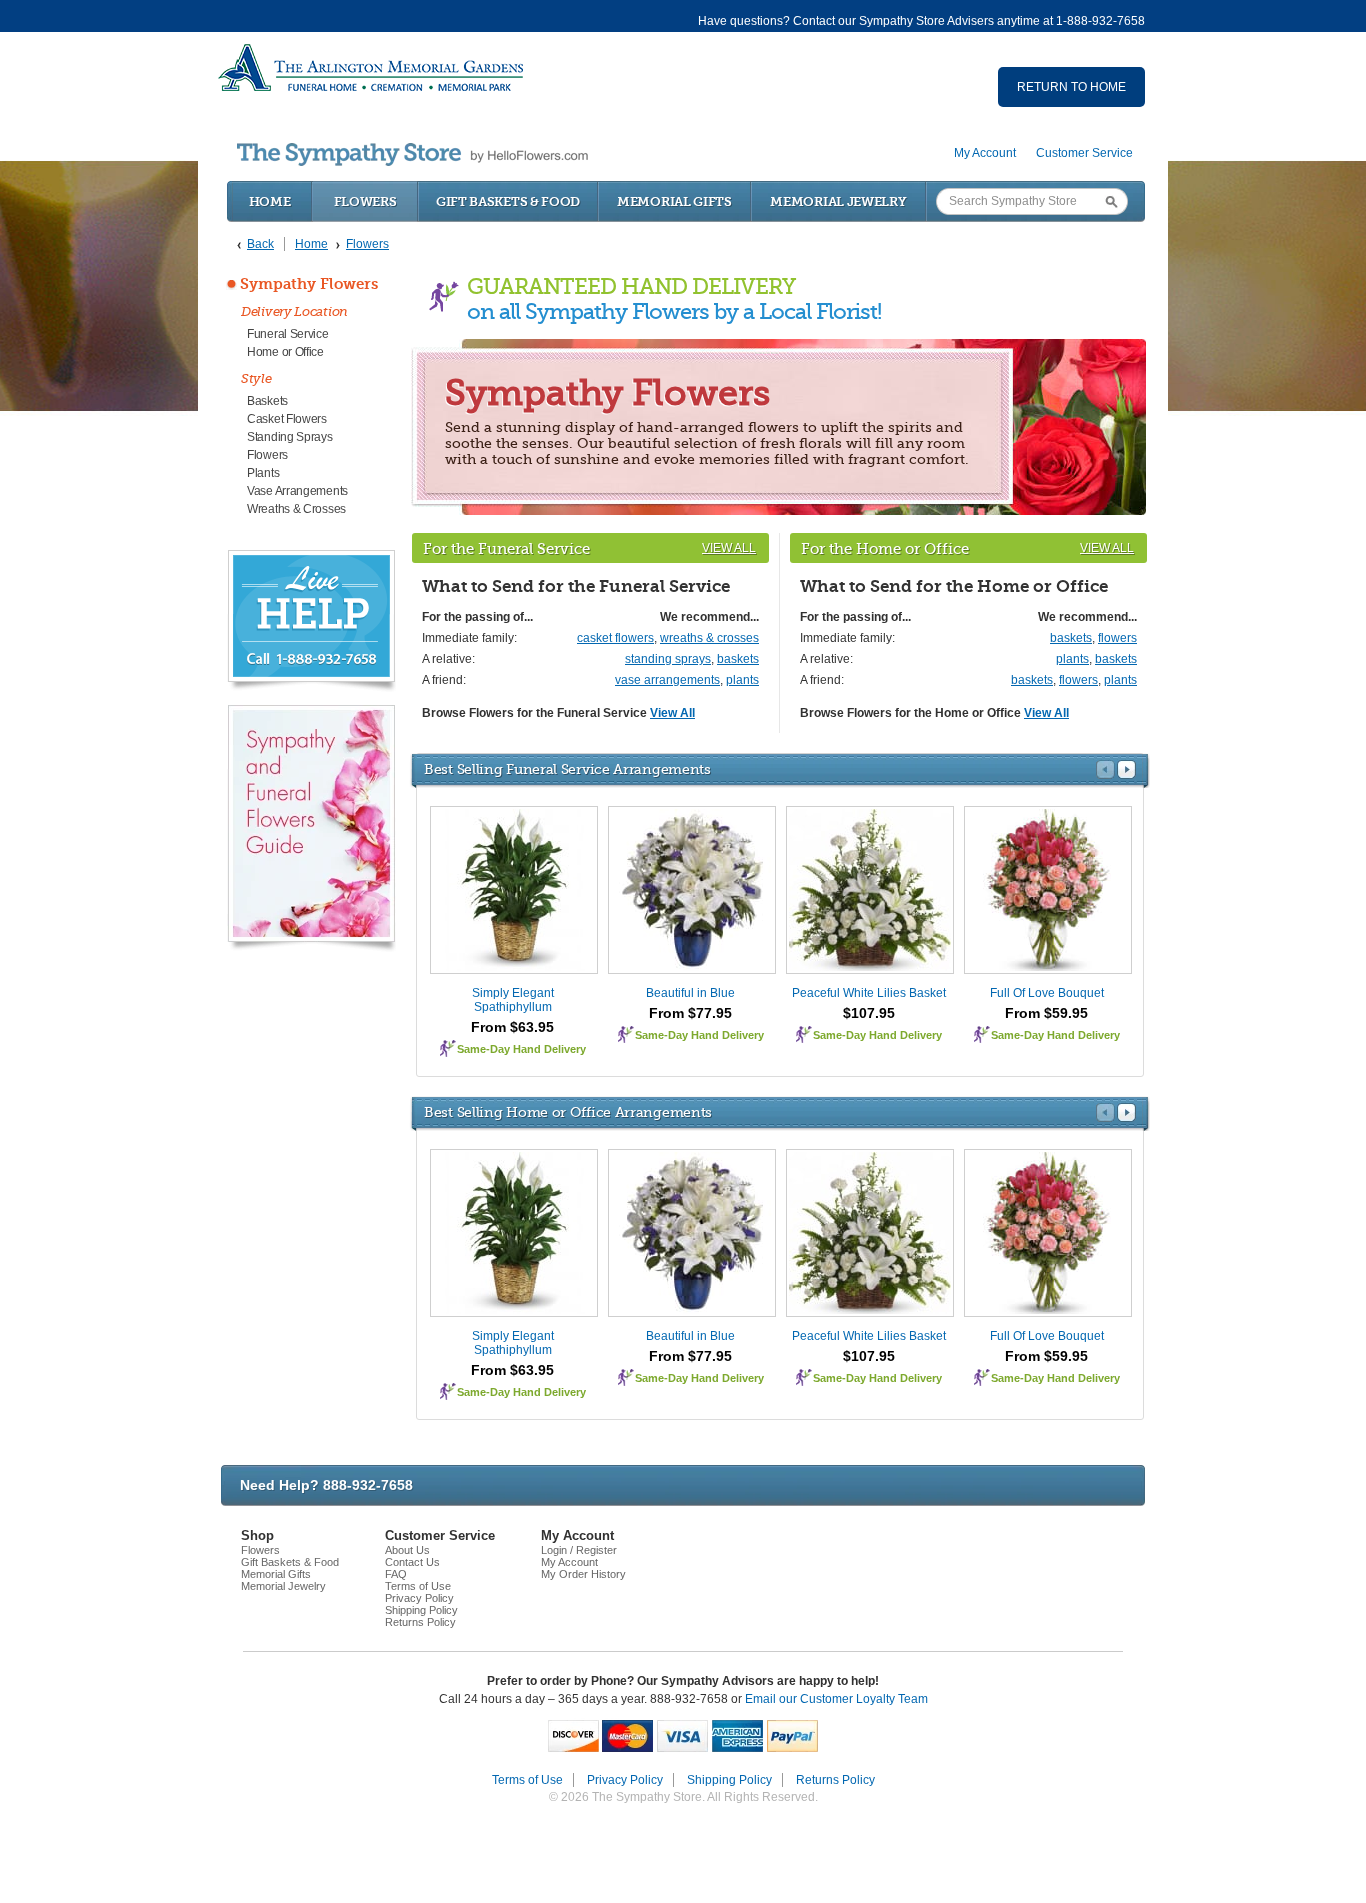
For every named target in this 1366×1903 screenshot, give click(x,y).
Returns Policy (420, 1622)
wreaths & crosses (709, 638)
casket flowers (615, 638)
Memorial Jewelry (838, 201)
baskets (738, 659)
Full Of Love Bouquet (1047, 993)
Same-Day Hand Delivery (521, 1049)
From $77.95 (690, 1013)
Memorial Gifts (674, 201)
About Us (407, 1550)
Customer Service (1084, 153)
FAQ (396, 1574)
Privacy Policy (419, 1598)
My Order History (583, 1574)
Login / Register (579, 1550)
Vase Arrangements (297, 491)
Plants (263, 473)
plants (742, 680)
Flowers (365, 201)
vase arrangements (667, 680)
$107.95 (869, 1013)
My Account (985, 153)
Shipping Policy (421, 1610)
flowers (1117, 638)
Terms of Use (418, 1586)
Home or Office (285, 352)
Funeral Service (288, 334)
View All (729, 548)
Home (270, 201)
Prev (1105, 769)
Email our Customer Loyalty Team (836, 1699)
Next (1126, 769)
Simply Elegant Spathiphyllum (513, 1000)
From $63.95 (512, 1027)
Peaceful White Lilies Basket (869, 993)
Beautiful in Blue (690, 993)
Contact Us (412, 1562)
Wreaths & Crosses (296, 509)
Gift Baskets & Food (508, 201)
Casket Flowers (287, 419)
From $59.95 (1046, 1013)
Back (260, 244)
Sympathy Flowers (309, 284)
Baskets (267, 401)
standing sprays (668, 659)
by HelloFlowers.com (412, 154)
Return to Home (1071, 87)
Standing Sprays (290, 437)
